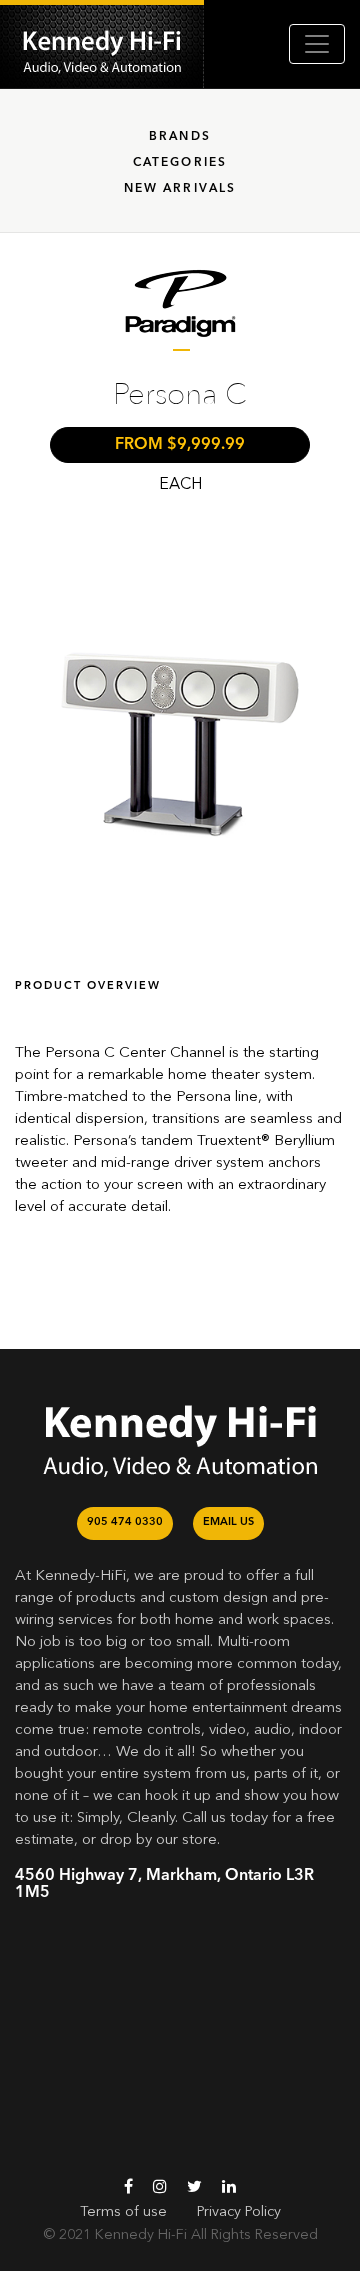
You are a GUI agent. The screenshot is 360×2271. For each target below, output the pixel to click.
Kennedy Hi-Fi (141, 2235)
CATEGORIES (180, 163)
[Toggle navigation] (317, 44)
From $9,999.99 (180, 445)
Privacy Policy (239, 2212)
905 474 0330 (125, 1522)
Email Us (228, 1522)
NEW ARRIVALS (180, 189)
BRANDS (180, 137)
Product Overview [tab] (88, 986)
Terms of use (123, 2212)
